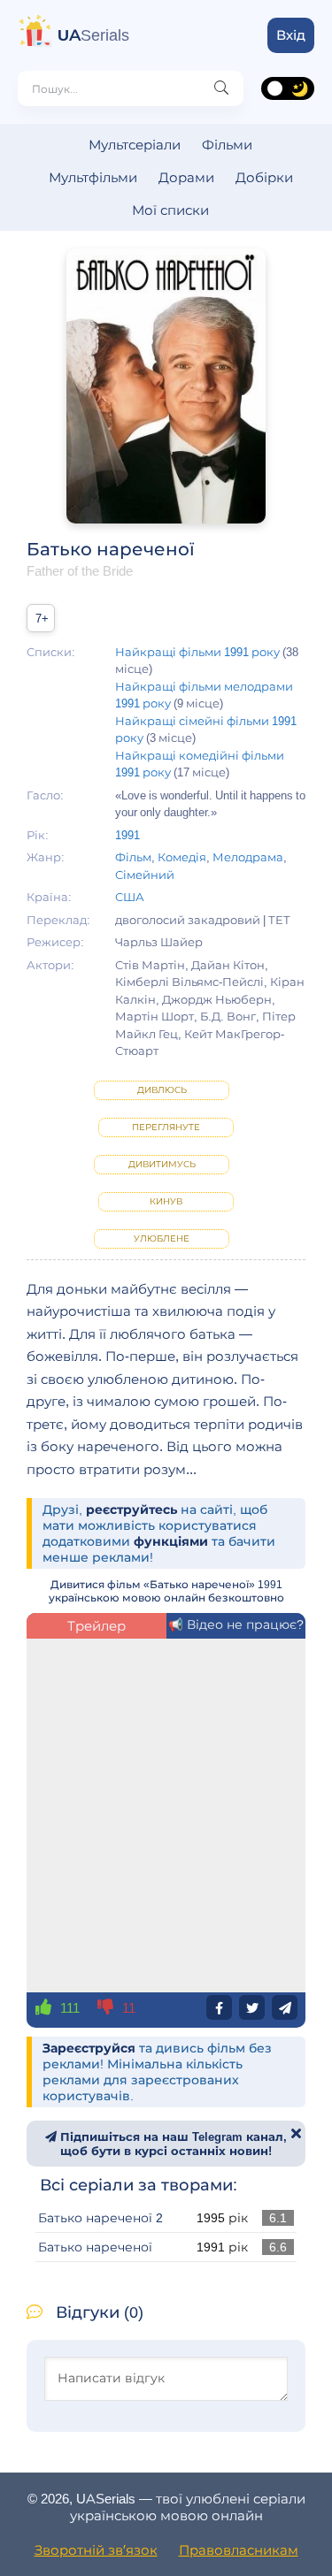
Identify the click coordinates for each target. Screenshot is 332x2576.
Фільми (227, 145)
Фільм (133, 857)
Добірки (264, 177)
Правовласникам (239, 2550)
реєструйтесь (131, 1510)
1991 (127, 835)
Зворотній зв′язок (96, 2550)
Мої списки (170, 210)
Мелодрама (248, 857)
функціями (171, 1541)
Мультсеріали (135, 145)
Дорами (186, 177)
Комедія (182, 857)
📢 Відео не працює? (236, 1624)
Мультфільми (93, 177)
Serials (93, 35)
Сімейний (145, 875)
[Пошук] (221, 88)
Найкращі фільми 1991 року (197, 652)
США (130, 897)
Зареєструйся (89, 2048)
